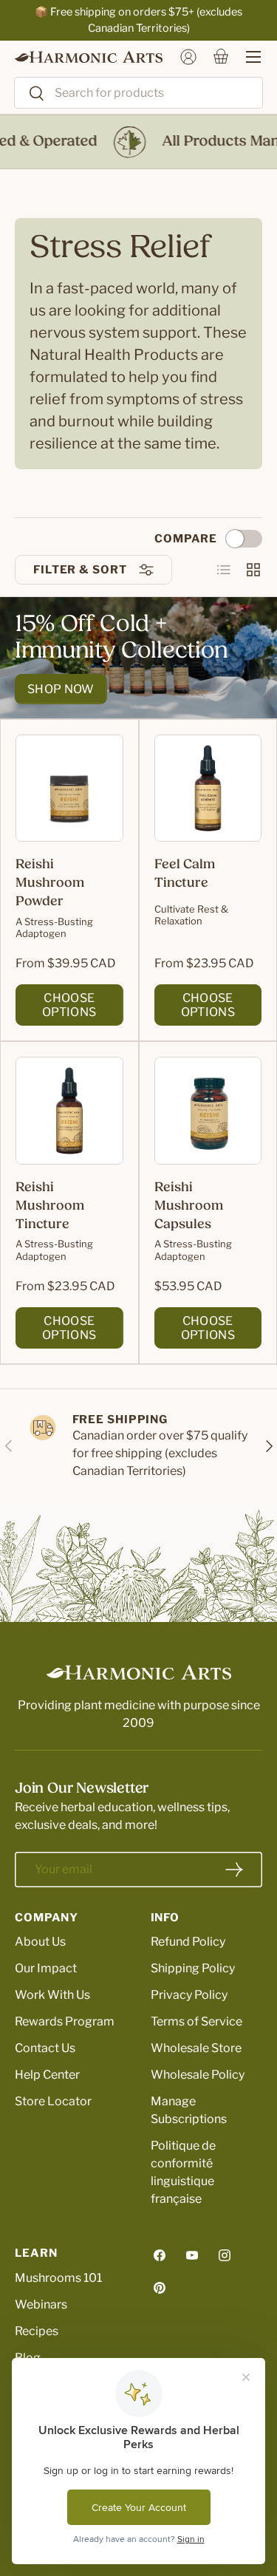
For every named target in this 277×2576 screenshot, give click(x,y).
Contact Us (45, 2048)
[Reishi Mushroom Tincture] (69, 1111)
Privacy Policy (189, 1995)
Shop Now (61, 689)
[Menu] (246, 57)
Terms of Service (196, 2021)
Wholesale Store (196, 2048)
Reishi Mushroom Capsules (189, 1207)
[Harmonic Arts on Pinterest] (160, 2288)
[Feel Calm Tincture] (208, 788)
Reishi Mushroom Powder (50, 884)
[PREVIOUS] (9, 1447)
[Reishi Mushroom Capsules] (208, 1111)
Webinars (41, 2304)
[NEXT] (268, 1447)
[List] (224, 570)
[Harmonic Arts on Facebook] (160, 2255)
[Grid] (253, 570)
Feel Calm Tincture (185, 875)
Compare (186, 539)
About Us (40, 1942)
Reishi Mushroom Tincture (50, 1207)
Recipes (37, 2331)
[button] (221, 57)
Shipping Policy (193, 1968)
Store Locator (53, 2101)
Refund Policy (188, 1942)
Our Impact (46, 1968)
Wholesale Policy (198, 2075)
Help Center (47, 2075)
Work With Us (52, 1995)
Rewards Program (65, 2021)
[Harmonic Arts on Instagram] (225, 2255)
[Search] (30, 94)
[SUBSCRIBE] (234, 1870)
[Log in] (188, 57)
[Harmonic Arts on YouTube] (192, 2255)
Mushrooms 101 (58, 2278)
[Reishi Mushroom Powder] (69, 788)
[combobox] (138, 93)
